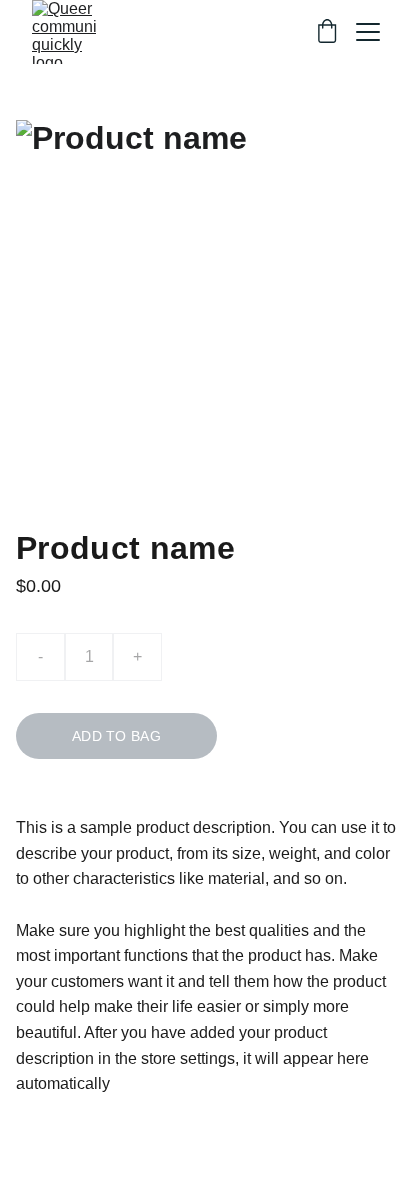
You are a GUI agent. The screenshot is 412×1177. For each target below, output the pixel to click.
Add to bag (116, 736)
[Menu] (368, 32)
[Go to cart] (327, 32)
